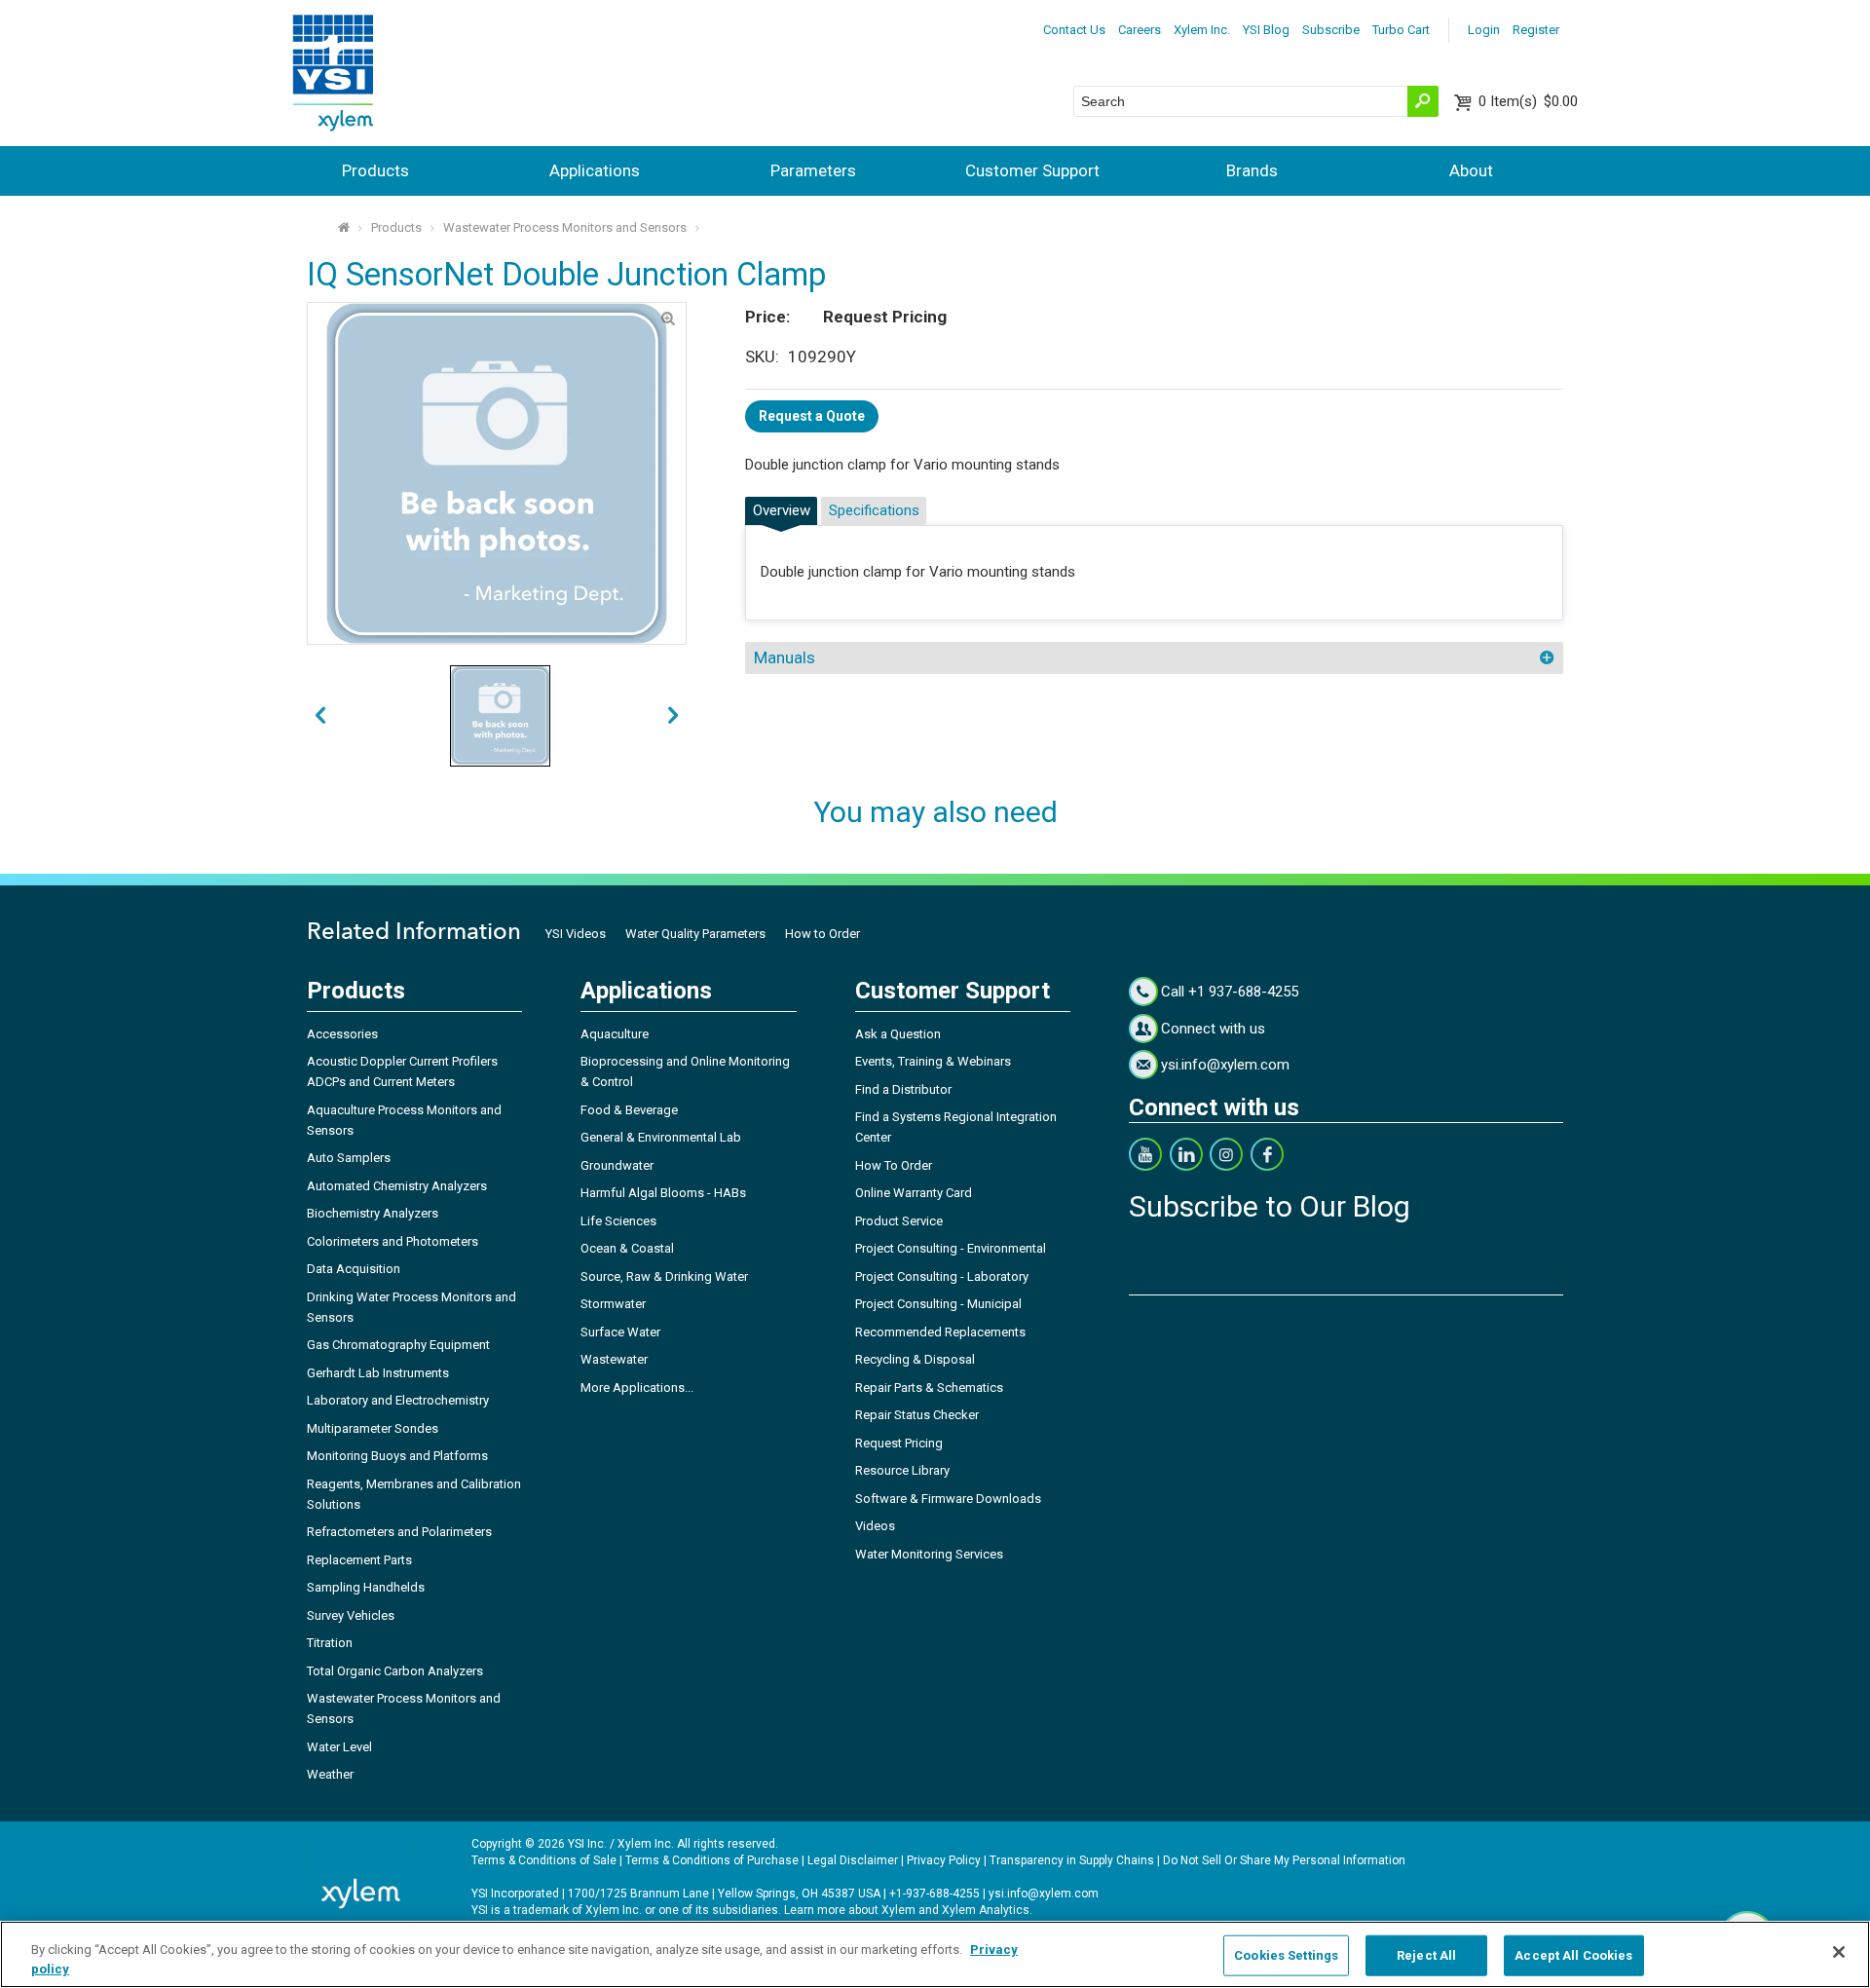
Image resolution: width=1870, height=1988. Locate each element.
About (1471, 170)
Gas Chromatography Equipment (398, 1345)
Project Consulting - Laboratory (942, 1276)
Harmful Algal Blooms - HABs (663, 1193)
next (320, 716)
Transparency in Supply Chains (1072, 1860)
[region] (935, 1954)
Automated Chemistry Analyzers (397, 1186)
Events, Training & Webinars (933, 1061)
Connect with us (1213, 1029)
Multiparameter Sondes (373, 1428)
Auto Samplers (349, 1158)
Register (1536, 30)
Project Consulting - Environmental (951, 1248)
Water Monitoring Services (929, 1554)
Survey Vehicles (351, 1615)
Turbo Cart (1401, 30)
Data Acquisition (354, 1269)
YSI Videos (576, 934)
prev (673, 716)
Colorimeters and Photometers (393, 1241)
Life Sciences (618, 1221)
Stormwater (613, 1304)
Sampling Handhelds (366, 1587)
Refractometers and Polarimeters (399, 1532)
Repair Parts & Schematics (929, 1388)
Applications (595, 170)
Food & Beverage (629, 1110)
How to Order (823, 934)
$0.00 (1528, 101)
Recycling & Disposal (915, 1359)
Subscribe (1331, 30)
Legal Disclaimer (853, 1860)
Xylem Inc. (1202, 30)
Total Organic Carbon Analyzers (395, 1671)
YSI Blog (1266, 30)
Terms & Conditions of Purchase (712, 1860)
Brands (1252, 170)
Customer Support (1032, 170)
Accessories (342, 1034)
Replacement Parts (359, 1560)
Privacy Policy (944, 1860)
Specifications (874, 510)
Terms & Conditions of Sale (544, 1860)
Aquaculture (615, 1034)
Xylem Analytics (986, 1910)
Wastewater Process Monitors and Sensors (565, 227)
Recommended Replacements (940, 1332)
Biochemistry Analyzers (373, 1213)
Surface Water (620, 1332)
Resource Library (902, 1470)
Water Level (339, 1747)
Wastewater (614, 1359)
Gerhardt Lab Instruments (378, 1373)
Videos (875, 1526)
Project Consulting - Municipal (938, 1304)
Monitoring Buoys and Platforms (397, 1456)
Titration (330, 1643)
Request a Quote (812, 416)
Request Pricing (899, 1443)
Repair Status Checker (917, 1415)
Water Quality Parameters (695, 934)
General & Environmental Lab (661, 1137)
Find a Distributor (903, 1089)
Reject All (1426, 1955)
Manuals (785, 657)
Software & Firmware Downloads (948, 1499)
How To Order (894, 1165)
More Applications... (637, 1388)
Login (1484, 30)
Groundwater (617, 1165)
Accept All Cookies (1573, 1955)
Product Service (899, 1221)
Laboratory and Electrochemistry (398, 1400)
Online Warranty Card (914, 1193)
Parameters (813, 170)
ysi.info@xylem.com (1225, 1065)
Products (375, 170)
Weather (330, 1774)
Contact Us (1074, 30)
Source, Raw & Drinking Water (664, 1276)
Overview (782, 510)
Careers (1140, 30)
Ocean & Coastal (627, 1248)
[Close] (1839, 1952)
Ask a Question (898, 1034)
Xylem (898, 1910)
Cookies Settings (1286, 1955)
